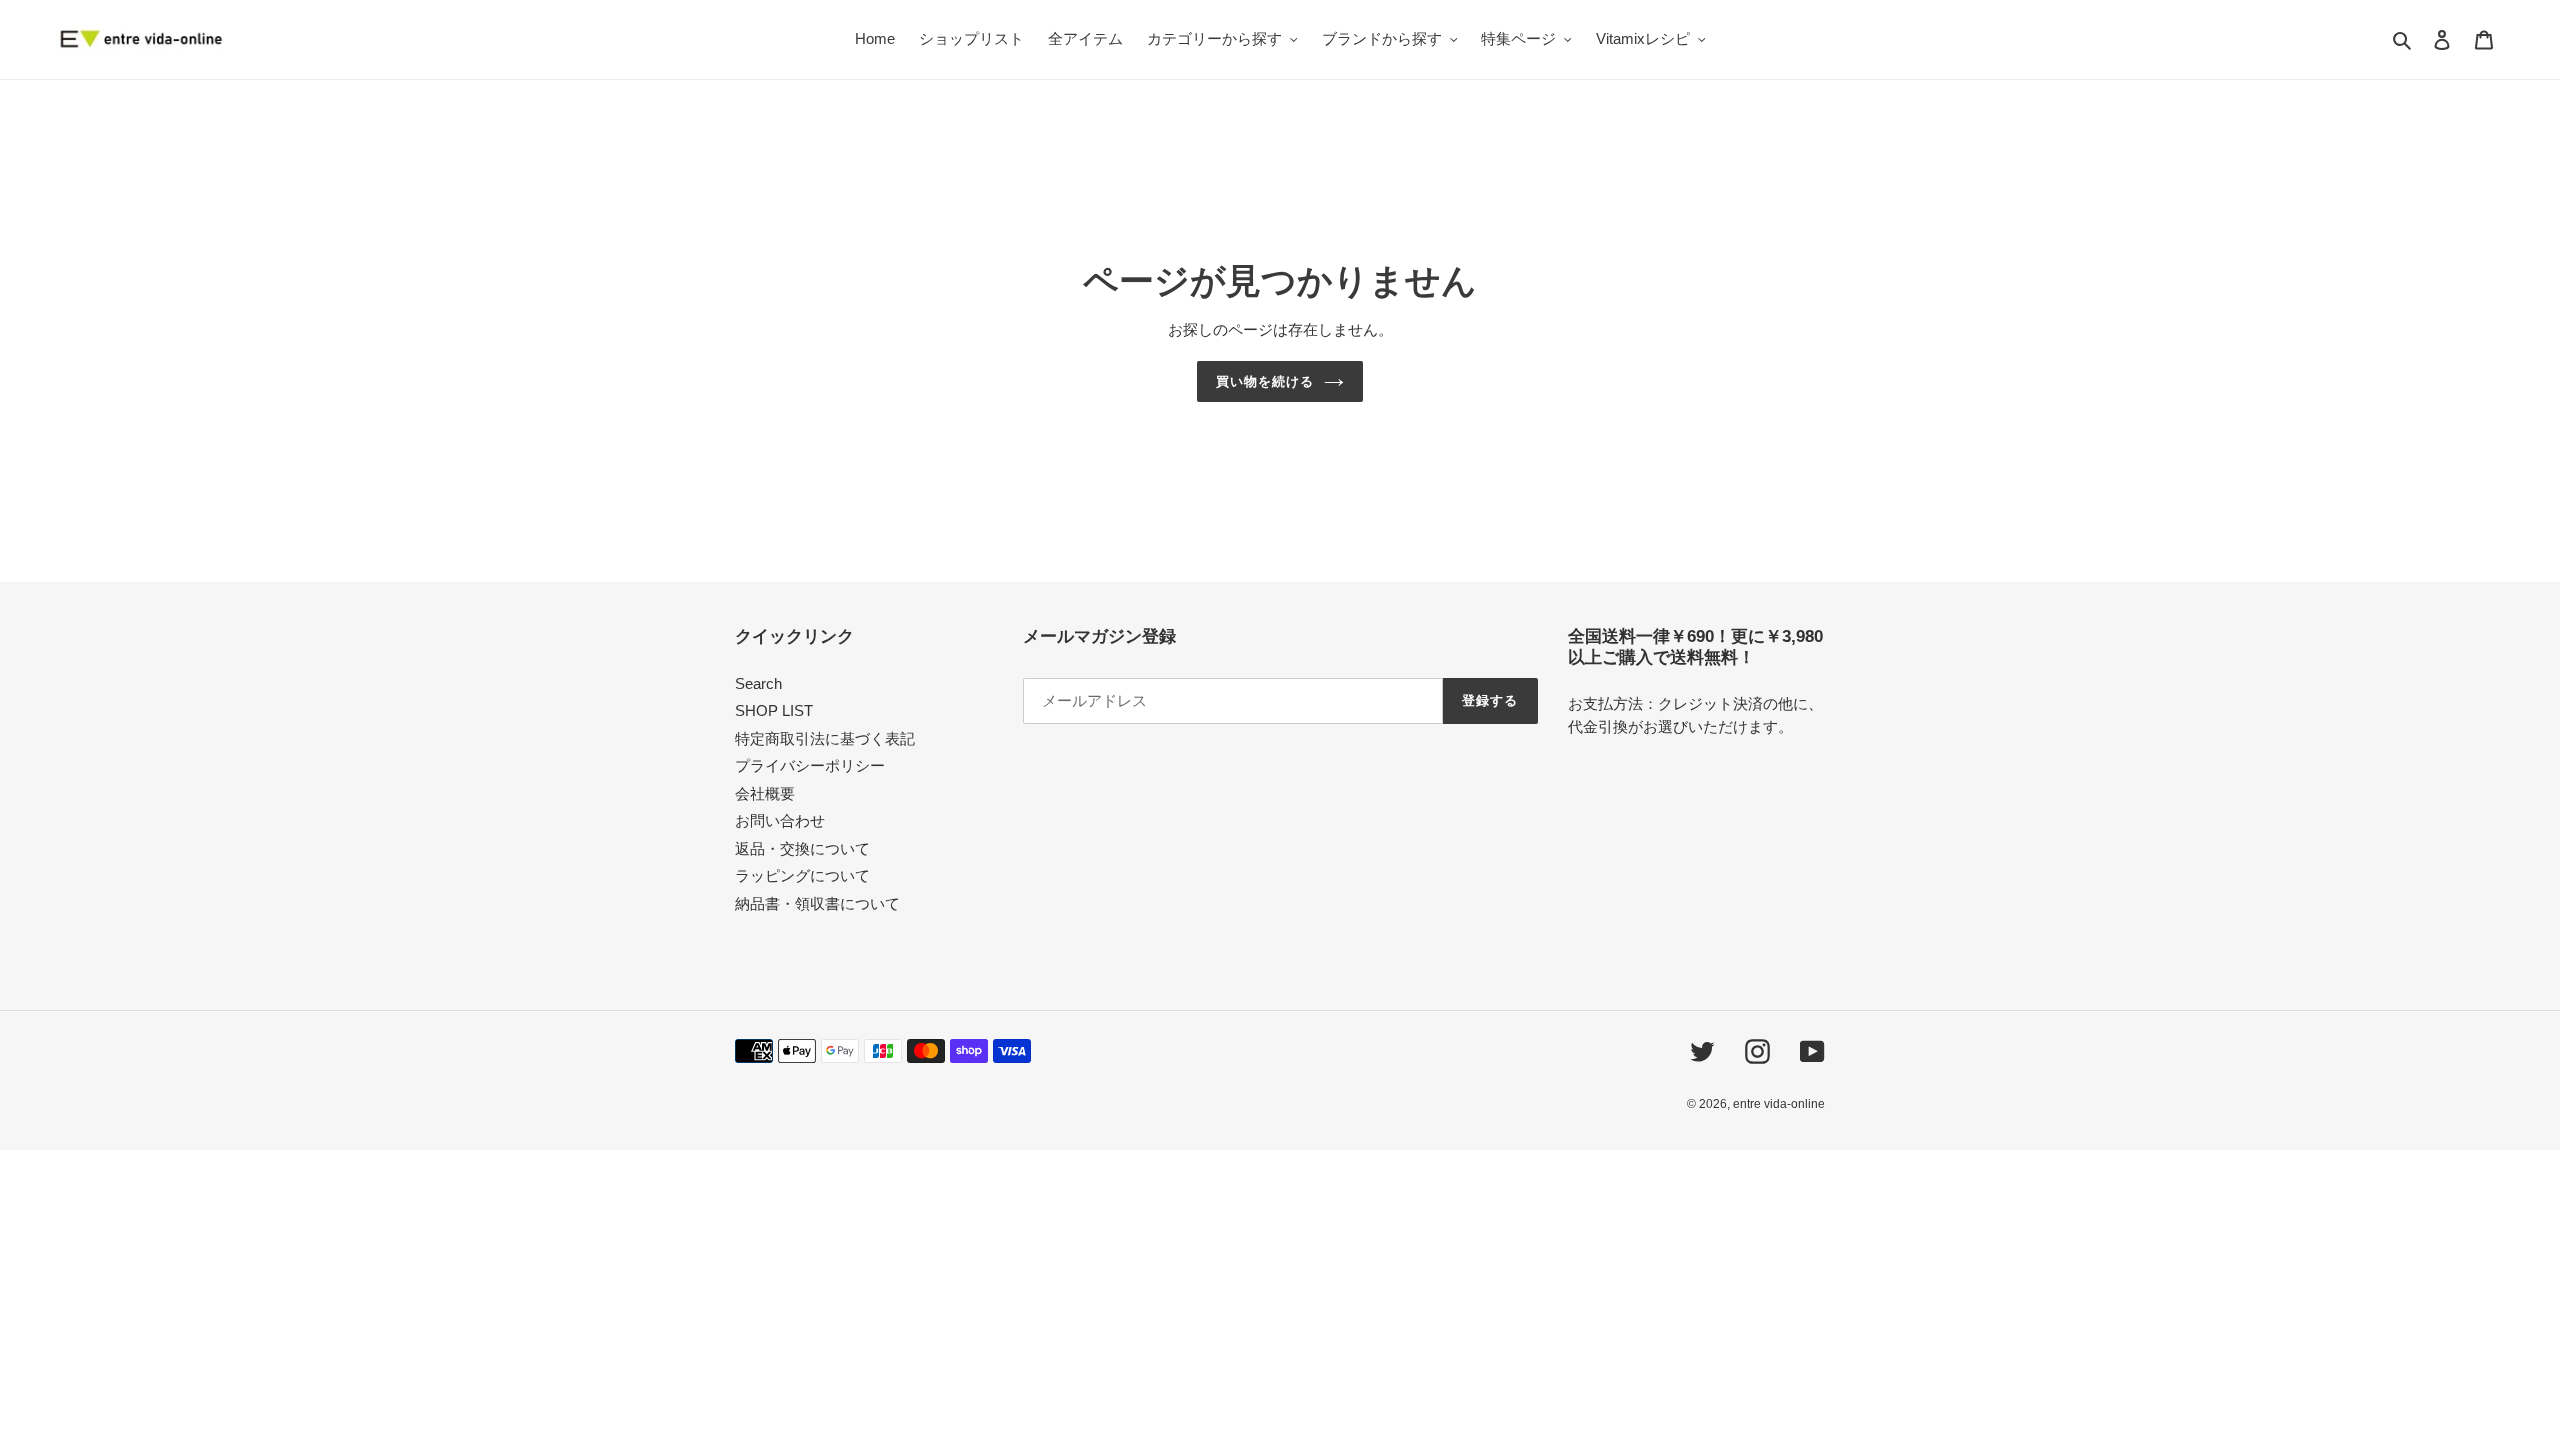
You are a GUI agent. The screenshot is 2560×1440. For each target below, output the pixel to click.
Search (758, 683)
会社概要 (765, 793)
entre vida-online (1779, 1104)
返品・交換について (802, 848)
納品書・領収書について (817, 903)
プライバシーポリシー (810, 765)
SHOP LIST (774, 710)
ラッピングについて (802, 875)
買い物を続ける (1265, 381)
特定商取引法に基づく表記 (825, 738)
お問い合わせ (780, 820)
